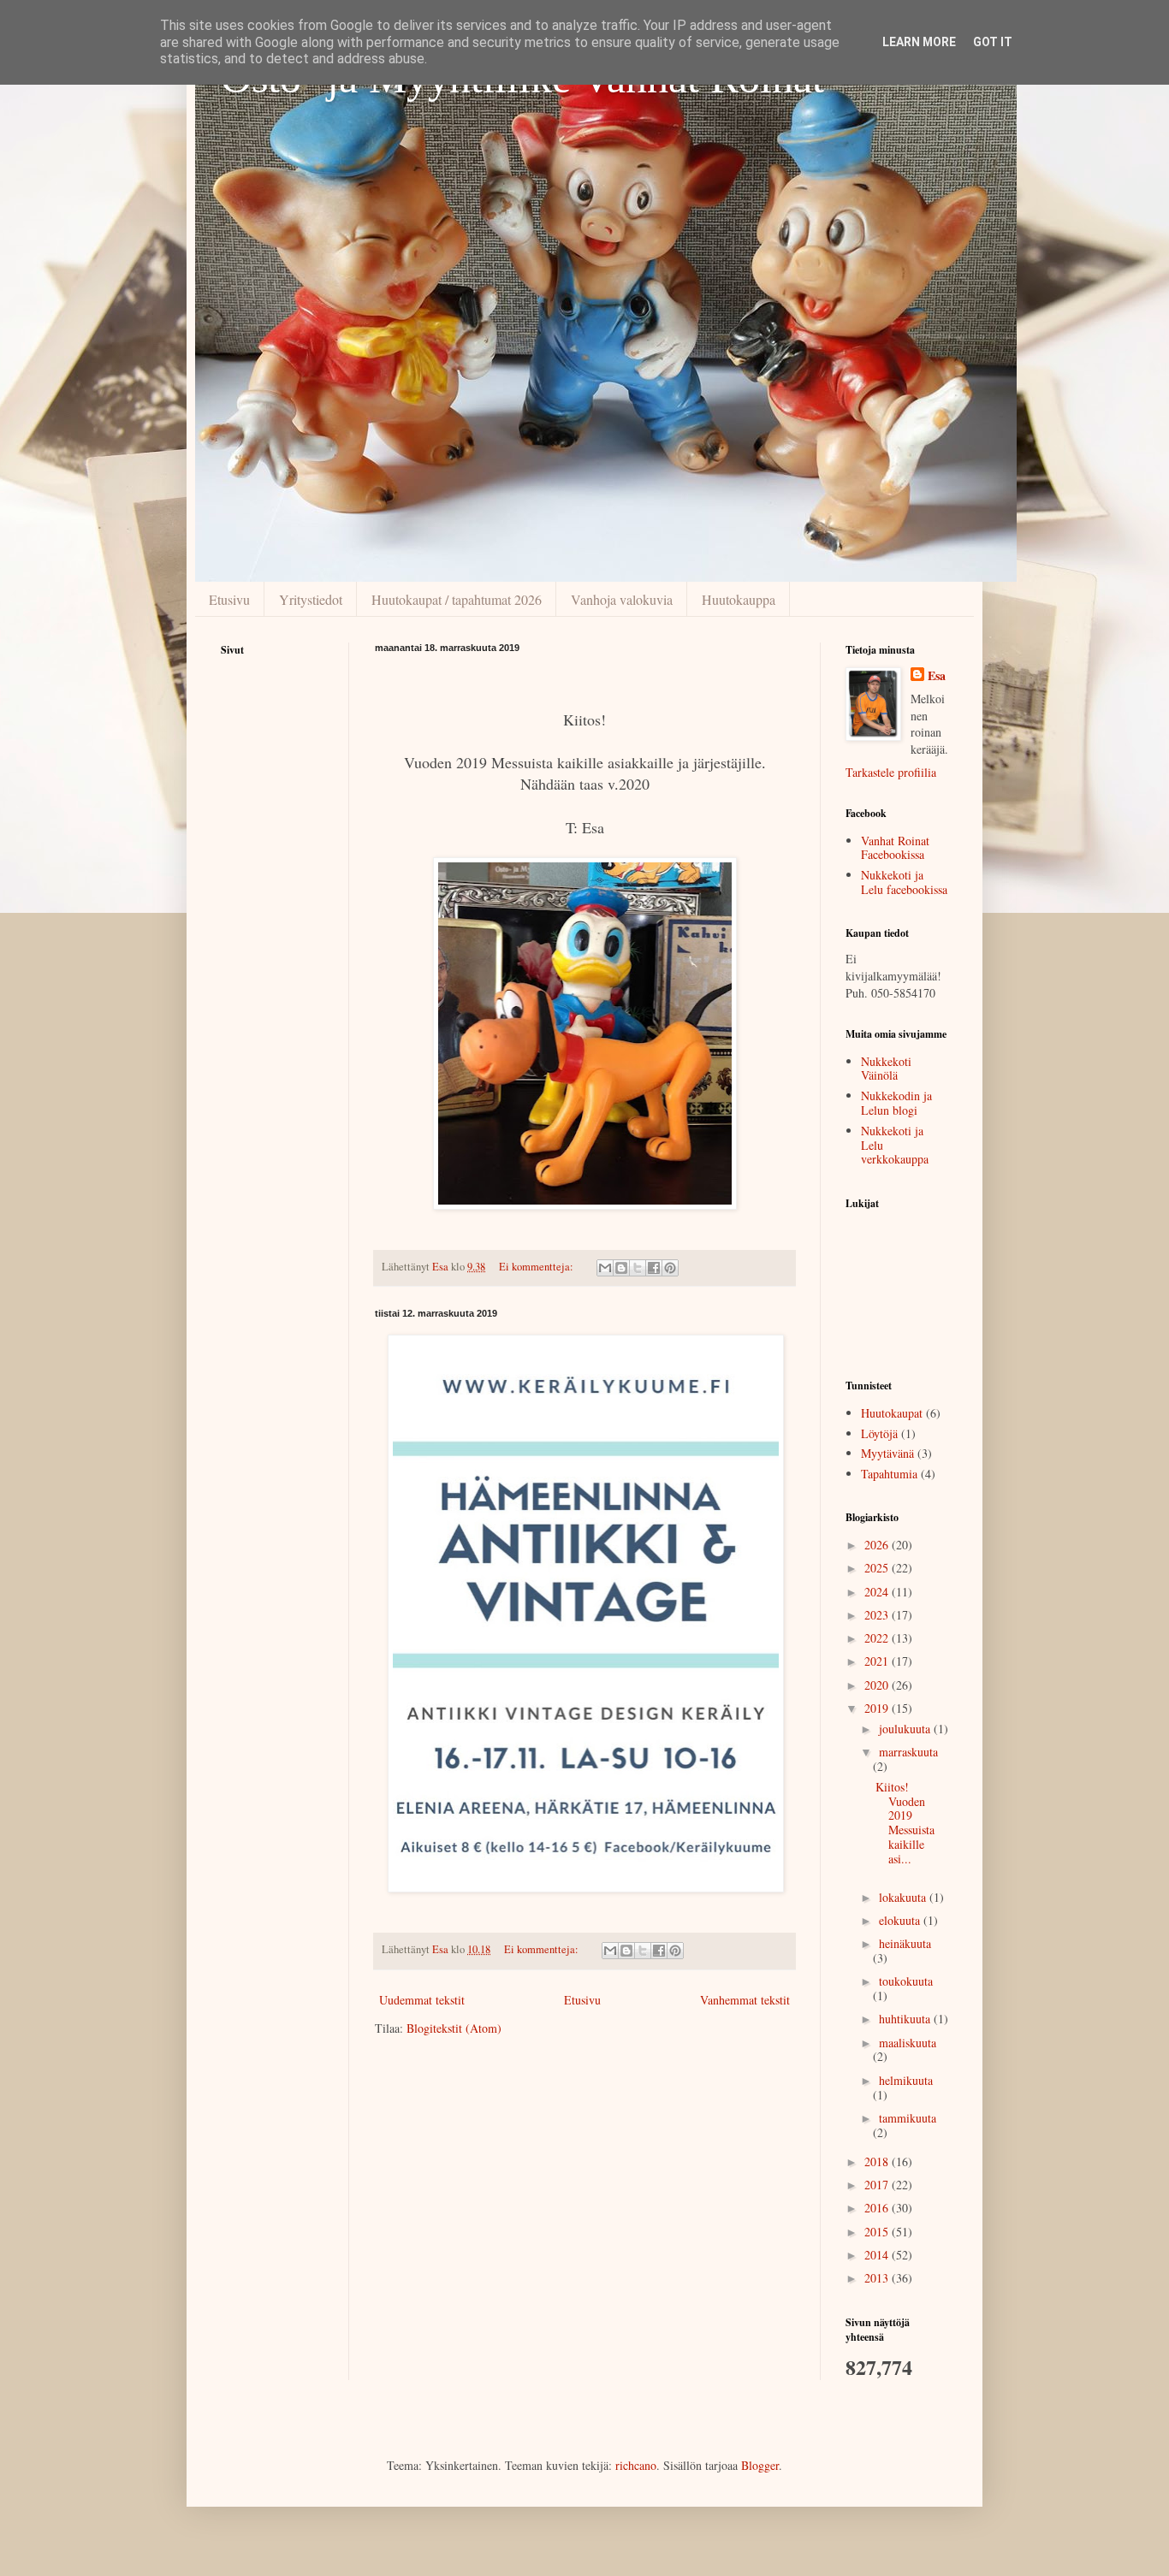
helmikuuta (906, 2080)
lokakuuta (904, 1897)
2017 (878, 2185)
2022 (878, 1638)
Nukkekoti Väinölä (886, 1069)
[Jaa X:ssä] (638, 1268)
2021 (878, 1661)
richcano (636, 2465)
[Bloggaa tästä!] (621, 1268)
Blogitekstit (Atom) (454, 2028)
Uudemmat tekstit (422, 2000)
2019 (878, 1708)
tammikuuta (908, 2118)
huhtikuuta (906, 2019)
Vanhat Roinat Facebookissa (895, 848)
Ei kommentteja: (537, 1267)
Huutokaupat (892, 1413)
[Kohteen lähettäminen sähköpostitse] (605, 1268)
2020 (878, 1685)
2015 (878, 2232)
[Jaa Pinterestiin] (670, 1268)
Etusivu (229, 599)
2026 (878, 1545)
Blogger (760, 2465)
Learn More (919, 42)
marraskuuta (908, 1752)
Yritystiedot (311, 599)
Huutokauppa (739, 599)
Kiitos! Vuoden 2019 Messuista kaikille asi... (905, 1823)
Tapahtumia (889, 1474)
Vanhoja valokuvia (622, 599)
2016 (878, 2208)
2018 (878, 2161)
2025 (878, 1568)
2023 (878, 1615)
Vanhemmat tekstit (745, 2000)
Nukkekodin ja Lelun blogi (896, 1103)
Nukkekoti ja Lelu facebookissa (904, 882)
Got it (993, 42)
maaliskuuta (908, 2043)
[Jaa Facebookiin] (654, 1268)
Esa (937, 676)
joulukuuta (906, 1729)
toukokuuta (906, 1981)
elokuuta (901, 1920)
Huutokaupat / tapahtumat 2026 (457, 599)
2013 (878, 2278)
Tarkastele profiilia (891, 772)
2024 (878, 1592)
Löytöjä (879, 1433)
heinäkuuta (905, 1943)
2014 (878, 2255)
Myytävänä (887, 1453)
